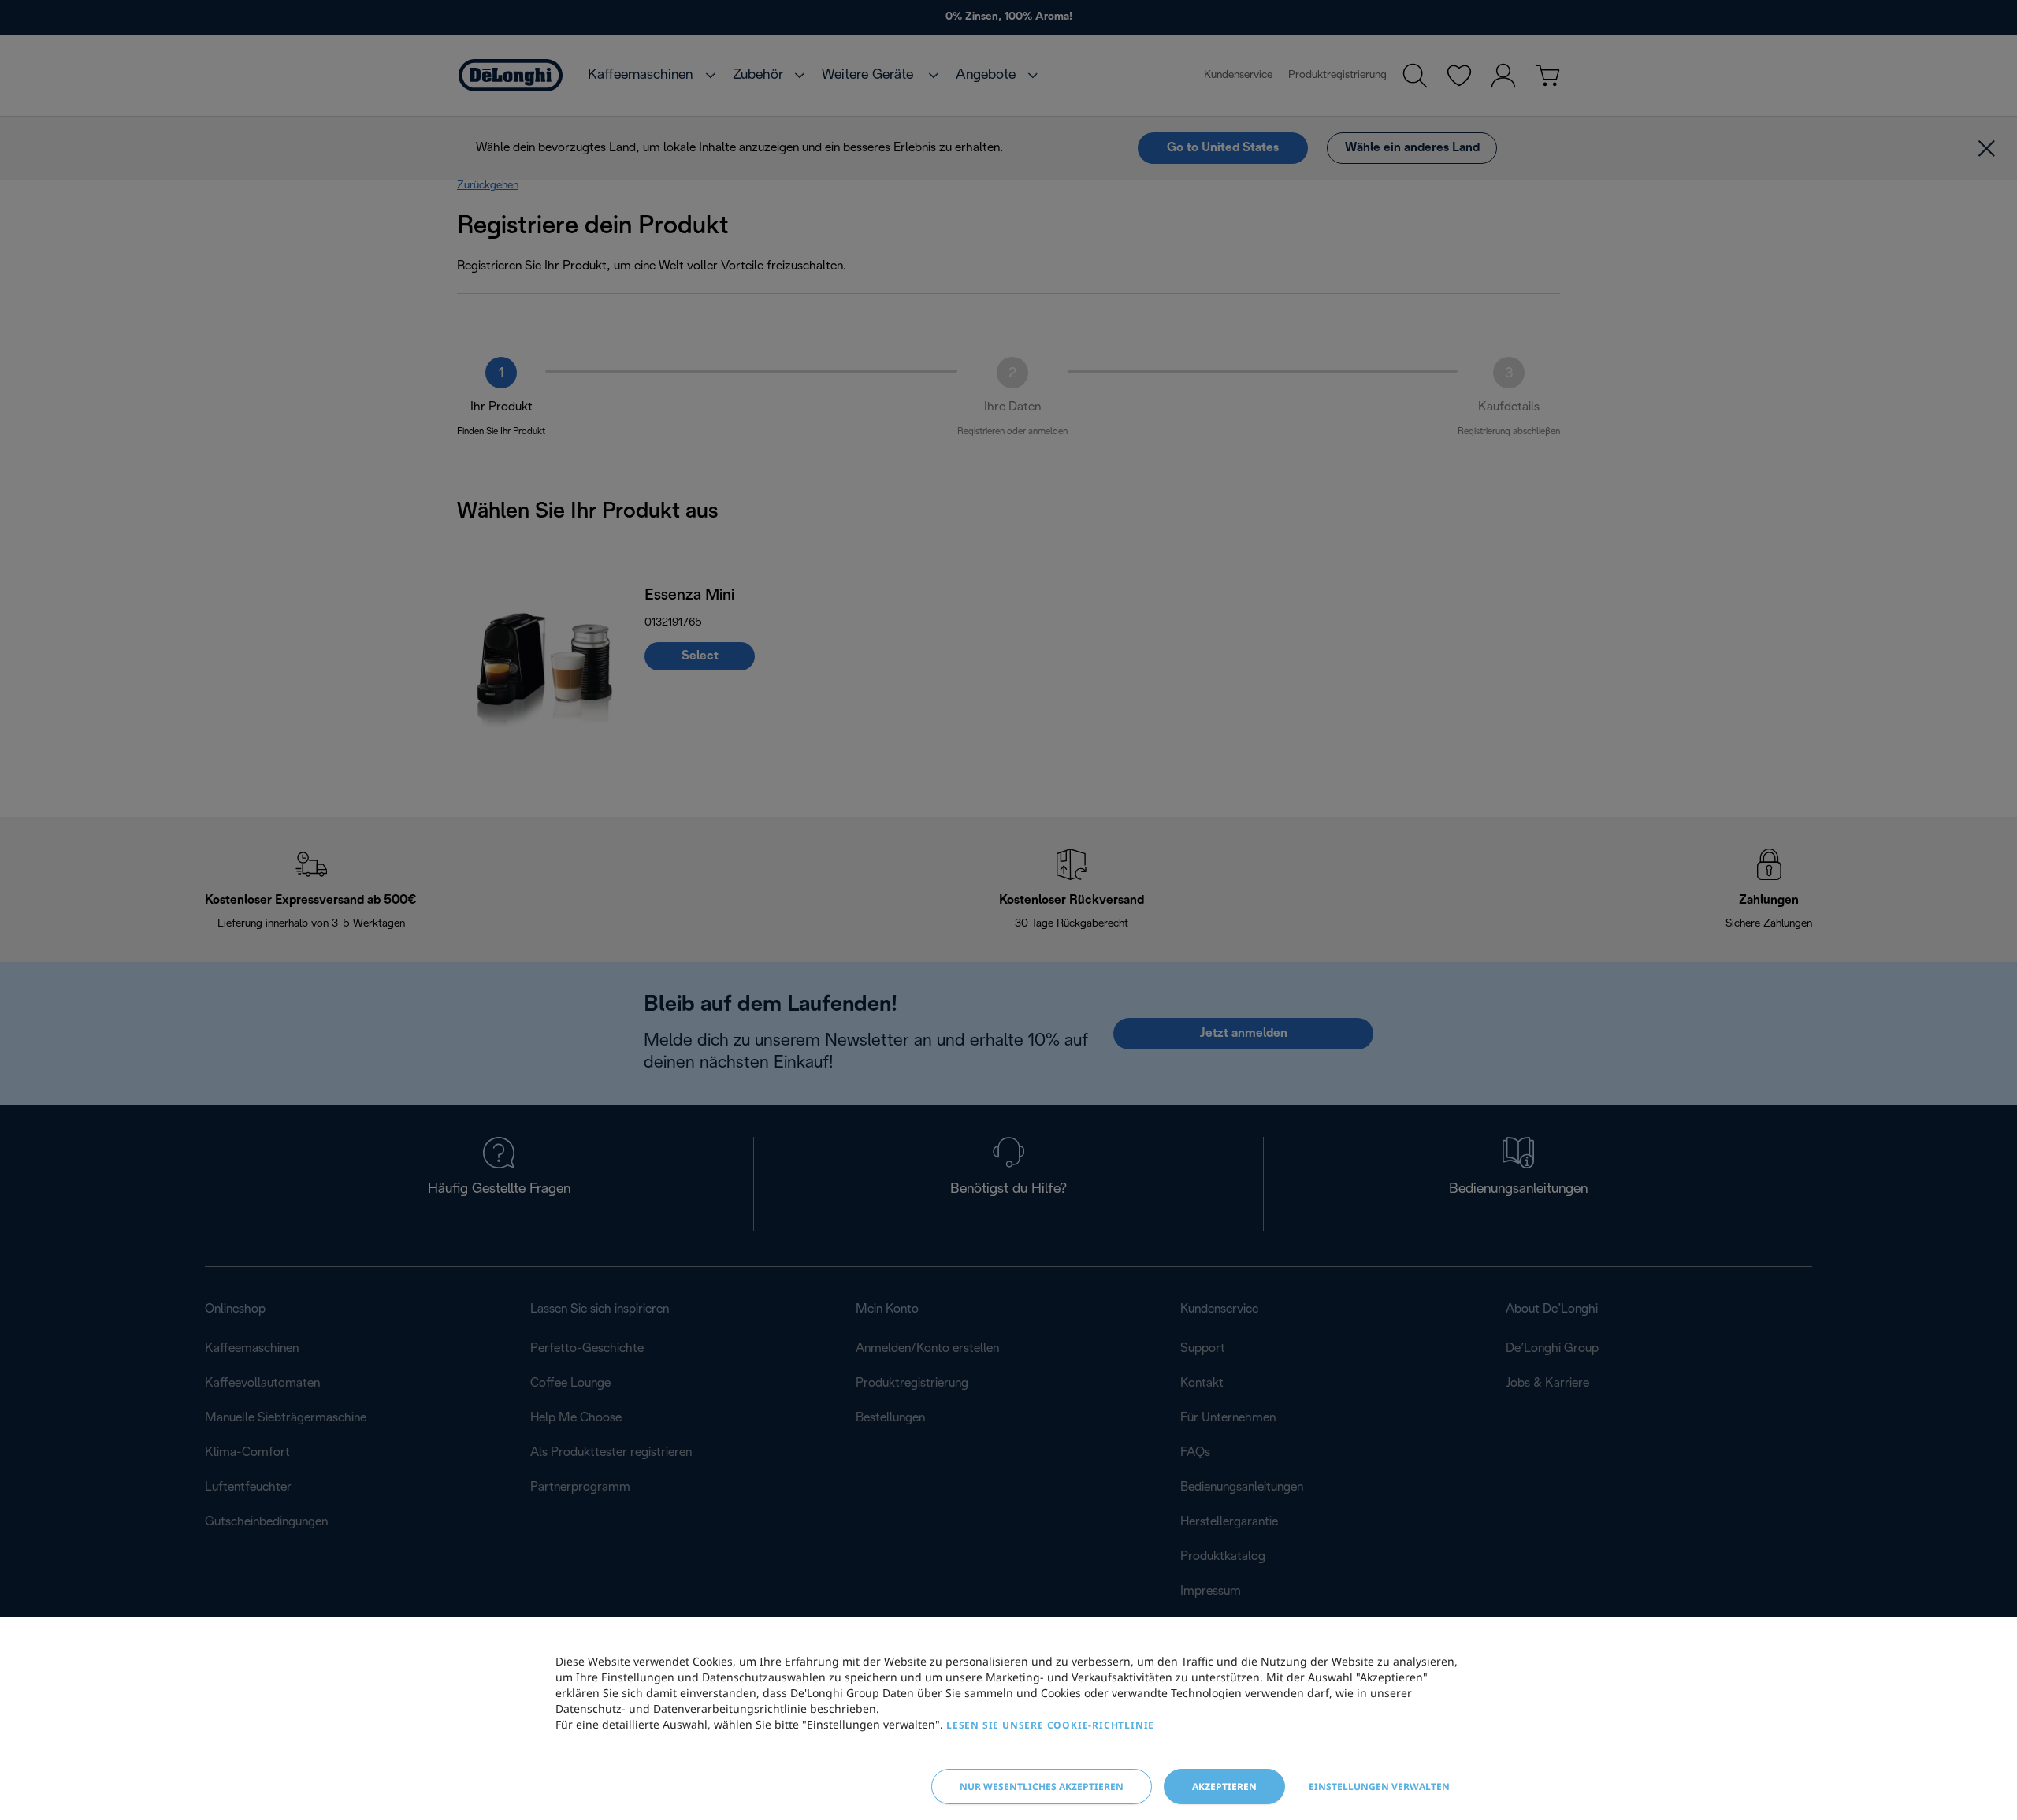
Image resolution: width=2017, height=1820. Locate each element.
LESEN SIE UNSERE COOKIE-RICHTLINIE (1050, 1725)
